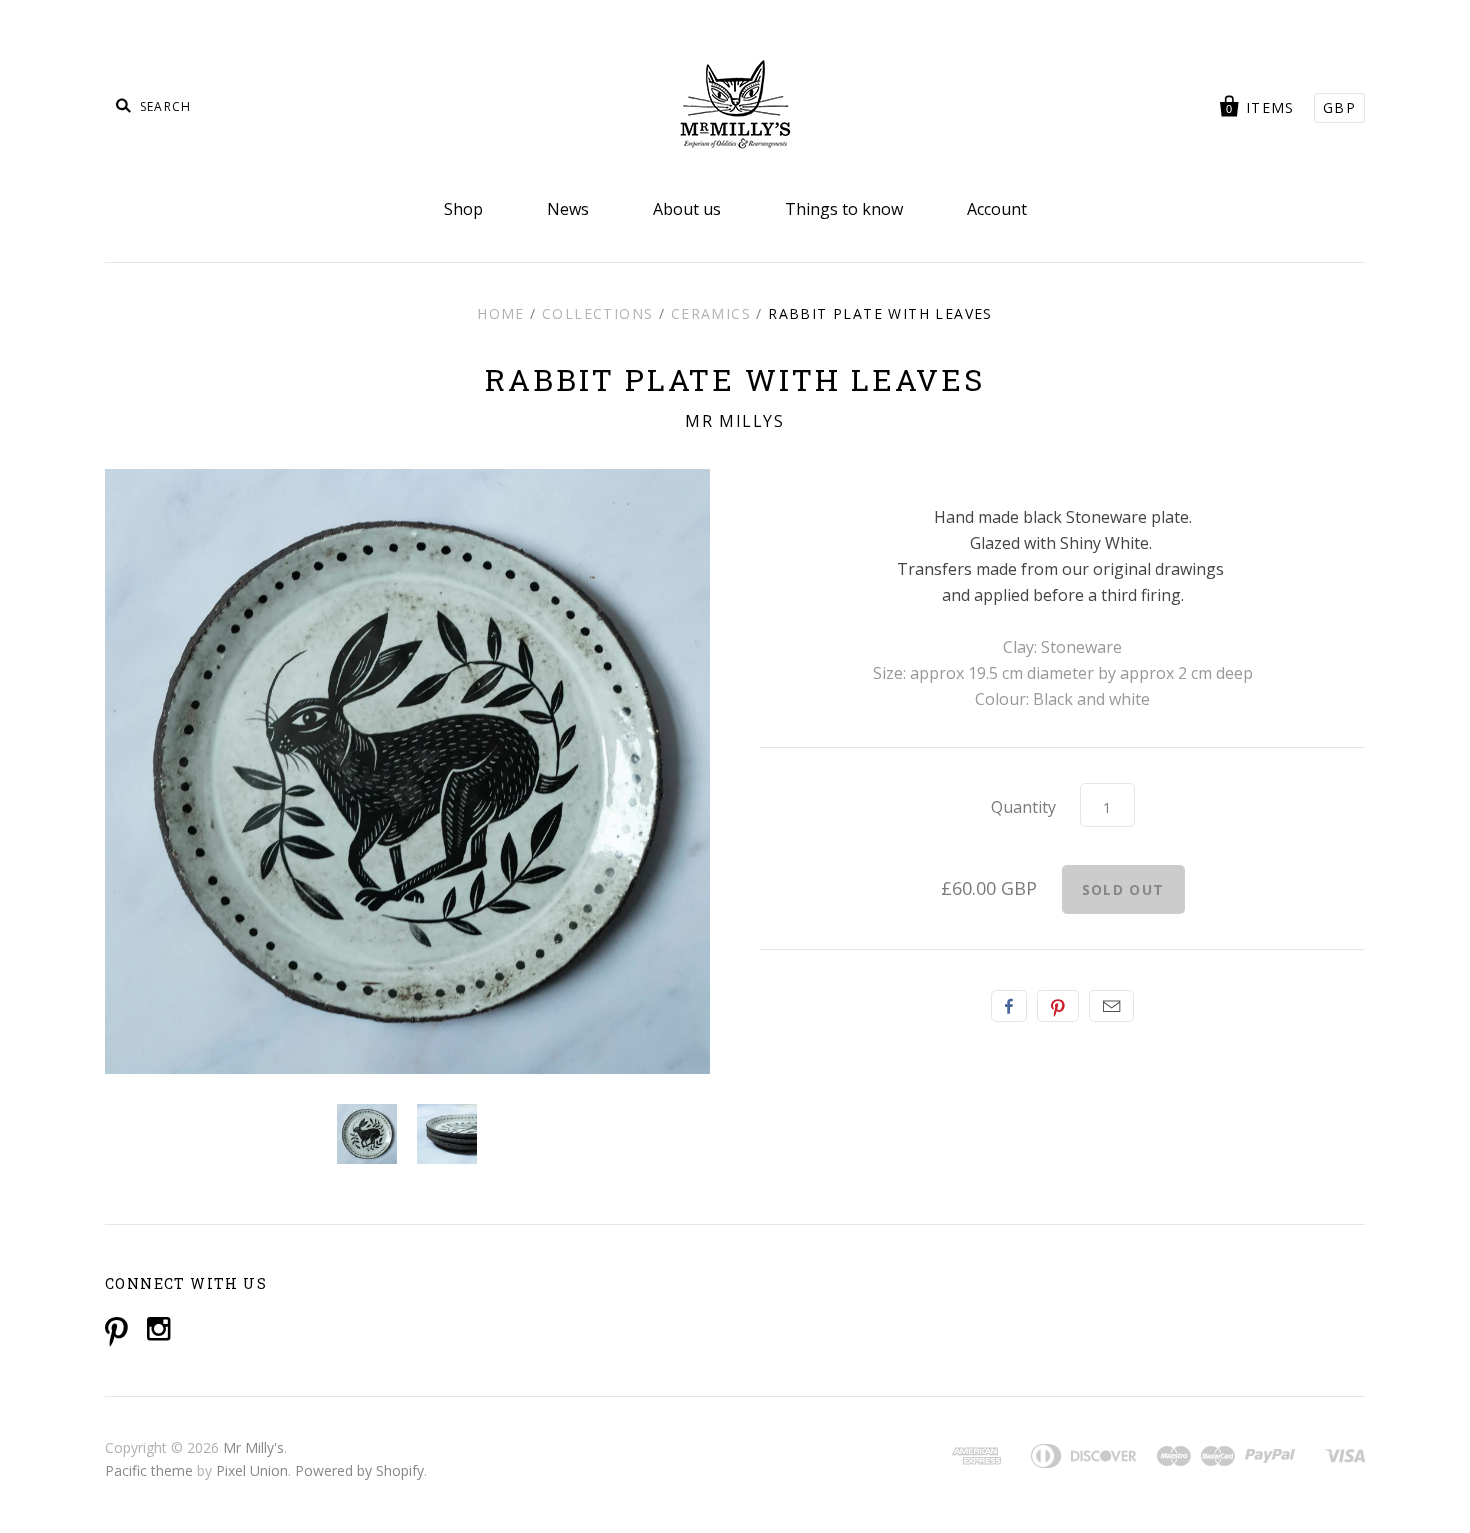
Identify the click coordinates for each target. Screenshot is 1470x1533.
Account (997, 209)
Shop (463, 209)
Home (501, 313)
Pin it (1058, 1006)
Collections (597, 313)
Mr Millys (734, 421)
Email (1111, 1006)
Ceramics (711, 313)
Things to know (844, 209)
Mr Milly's (253, 1447)
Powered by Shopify (359, 1470)
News (568, 209)
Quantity (1023, 807)
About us (687, 209)
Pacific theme (149, 1470)
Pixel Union (252, 1470)
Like (1009, 1006)
